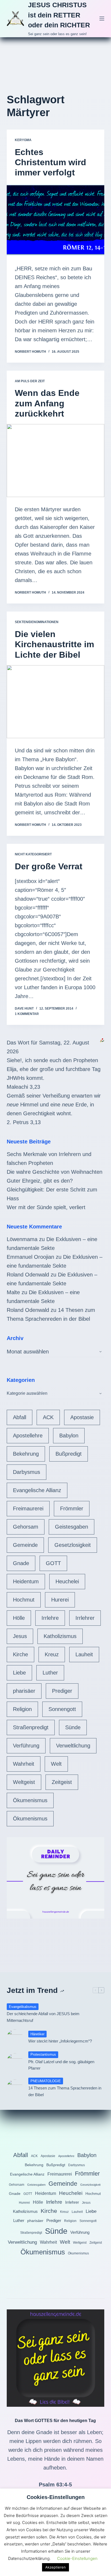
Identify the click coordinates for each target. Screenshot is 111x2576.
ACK (48, 1417)
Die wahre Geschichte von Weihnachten (55, 1172)
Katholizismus (60, 1636)
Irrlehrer (85, 1618)
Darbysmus (27, 1472)
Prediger (62, 1691)
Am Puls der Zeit (30, 381)
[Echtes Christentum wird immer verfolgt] (56, 220)
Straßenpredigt (31, 1727)
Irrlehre (50, 1618)
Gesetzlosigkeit (73, 1545)
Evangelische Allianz (37, 1490)
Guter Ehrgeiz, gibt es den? (40, 1181)
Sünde (73, 1727)
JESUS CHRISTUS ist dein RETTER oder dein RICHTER (59, 15)
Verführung (26, 1746)
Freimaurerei (28, 1508)
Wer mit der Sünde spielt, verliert (46, 1207)
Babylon (69, 1436)
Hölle (19, 1618)
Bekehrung (26, 1454)
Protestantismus (43, 2054)
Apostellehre (28, 1436)
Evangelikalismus (23, 2007)
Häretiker (37, 2034)
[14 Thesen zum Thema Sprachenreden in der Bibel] (15, 2088)
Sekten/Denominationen (37, 622)
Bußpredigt (69, 1454)
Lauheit (84, 1654)
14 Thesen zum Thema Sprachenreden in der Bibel (65, 2091)
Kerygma (23, 140)
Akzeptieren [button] (55, 2567)
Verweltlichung (73, 1746)
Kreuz (52, 1654)
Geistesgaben (72, 1527)
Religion (22, 1709)
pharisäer (24, 1691)
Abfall (20, 1417)
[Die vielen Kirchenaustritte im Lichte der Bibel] (56, 702)
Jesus (20, 1636)
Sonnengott (62, 1709)
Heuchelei (67, 1581)
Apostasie (82, 1417)
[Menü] (102, 19)
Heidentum (26, 1581)
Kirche (20, 1654)
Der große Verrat (49, 866)
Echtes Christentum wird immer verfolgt (51, 162)
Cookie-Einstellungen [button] (77, 2558)
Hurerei (60, 1600)
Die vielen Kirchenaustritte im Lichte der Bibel (54, 644)
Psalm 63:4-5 (55, 2485)
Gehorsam (26, 1527)
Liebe (19, 1673)
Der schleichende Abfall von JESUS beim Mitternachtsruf (43, 2017)
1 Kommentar (27, 1014)
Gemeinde (25, 1545)
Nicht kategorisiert (33, 854)
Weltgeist (24, 1782)
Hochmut (24, 1600)
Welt (56, 1764)
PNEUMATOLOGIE (46, 2081)
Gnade (21, 1563)
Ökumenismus (30, 1800)
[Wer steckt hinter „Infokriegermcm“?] (15, 2037)
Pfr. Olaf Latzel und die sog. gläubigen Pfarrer (61, 2065)
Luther (50, 1673)
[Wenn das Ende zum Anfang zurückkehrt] (56, 461)
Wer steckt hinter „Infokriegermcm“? (60, 2041)
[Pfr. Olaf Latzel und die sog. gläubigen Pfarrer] (15, 2061)
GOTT (53, 1563)
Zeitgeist (62, 1782)
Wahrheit (24, 1764)
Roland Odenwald (28, 1275)
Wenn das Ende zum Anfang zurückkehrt (47, 403)
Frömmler (72, 1508)
